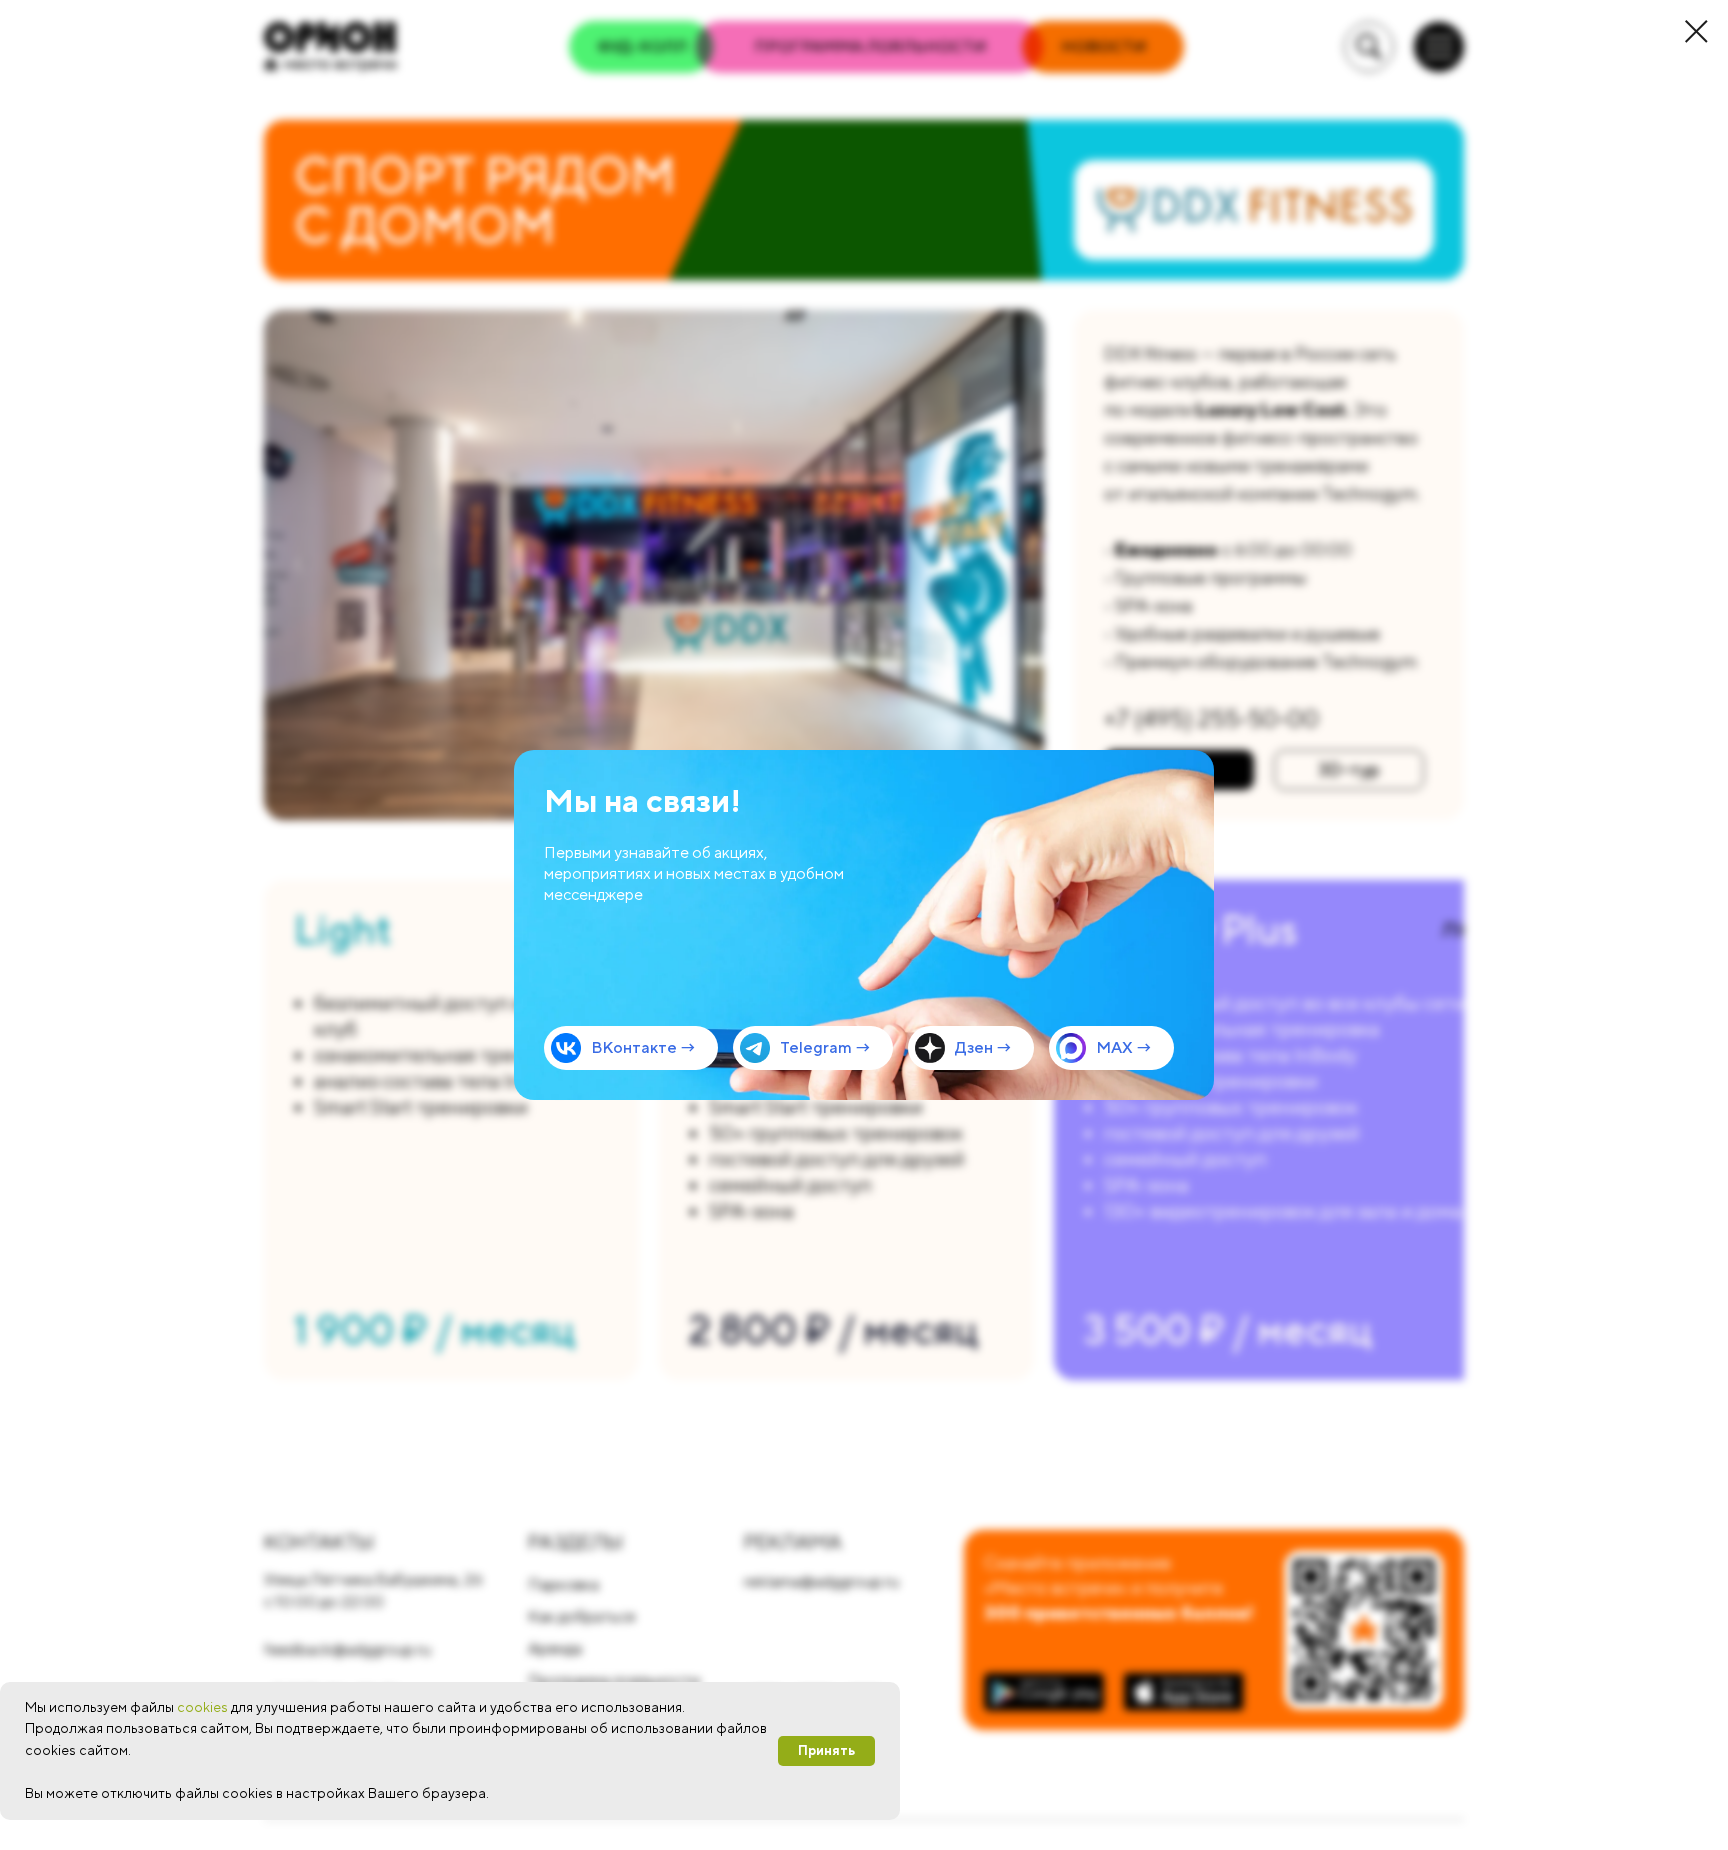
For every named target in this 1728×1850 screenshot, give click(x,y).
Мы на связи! (642, 800)
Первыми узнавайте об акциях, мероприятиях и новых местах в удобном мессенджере (694, 873)
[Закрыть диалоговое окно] (1696, 31)
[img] (864, 925)
